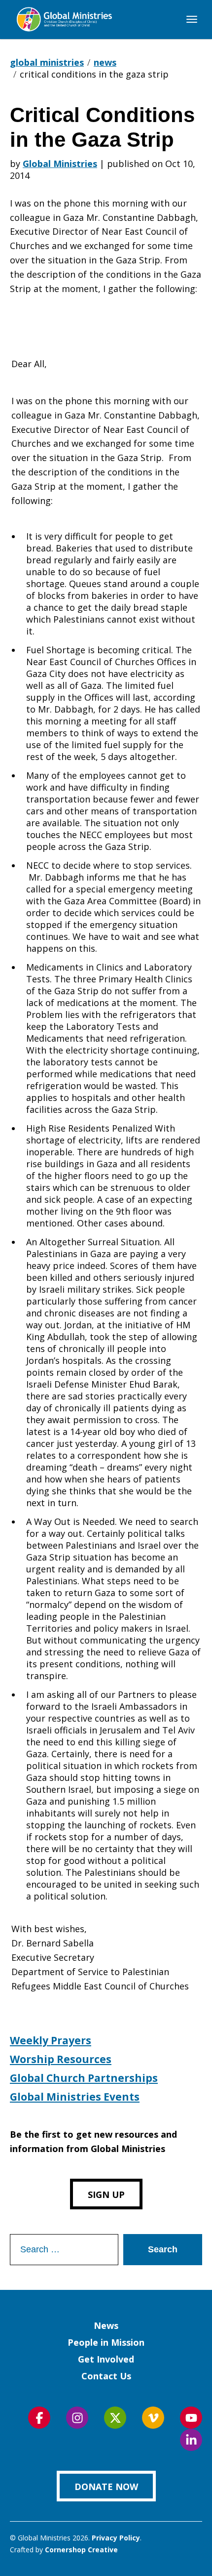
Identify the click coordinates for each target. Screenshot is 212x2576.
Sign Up (106, 2195)
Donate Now (106, 2487)
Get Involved (106, 2359)
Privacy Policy (116, 2538)
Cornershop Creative (81, 2550)
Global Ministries (60, 164)
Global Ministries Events (75, 2097)
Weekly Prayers (51, 2040)
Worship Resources (61, 2059)
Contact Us (106, 2376)
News (106, 2325)
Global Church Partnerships (84, 2078)
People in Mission (106, 2342)
